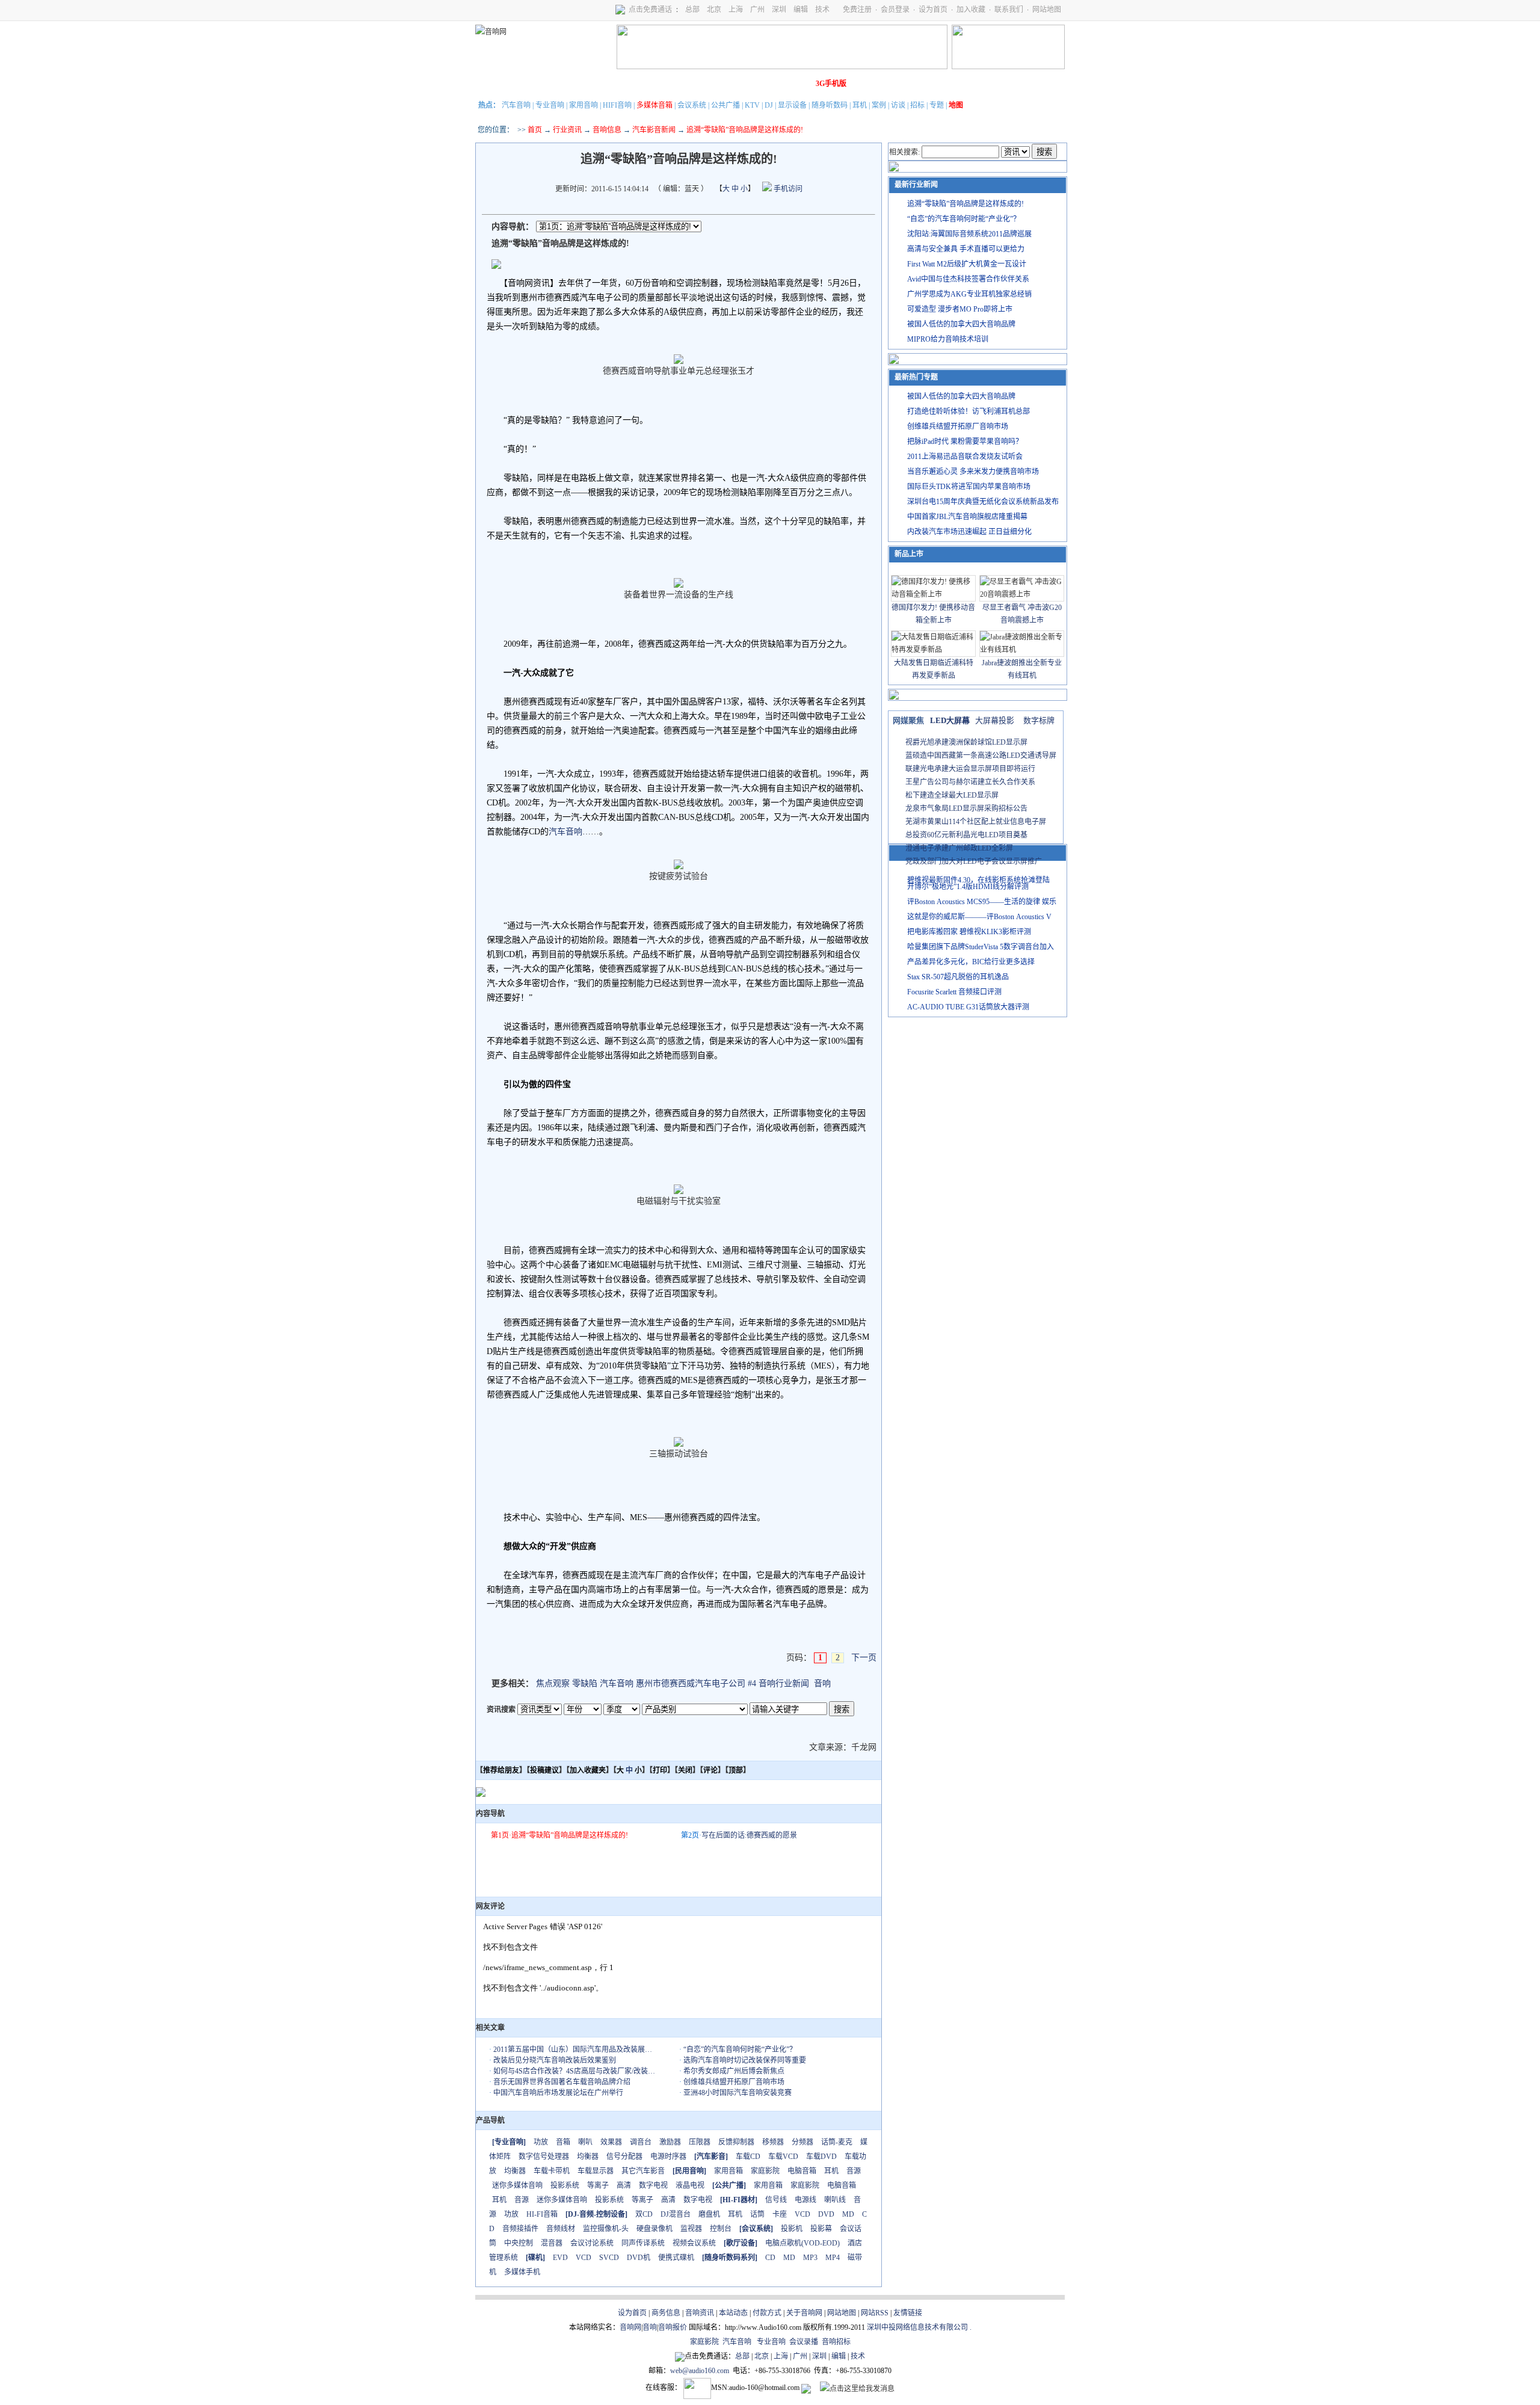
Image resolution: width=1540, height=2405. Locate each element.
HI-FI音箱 (542, 2214)
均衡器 (588, 2157)
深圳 (779, 10)
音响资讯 (700, 2313)
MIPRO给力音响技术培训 (948, 339)
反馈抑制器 (736, 2142)
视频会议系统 (694, 2243)
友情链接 (908, 2313)
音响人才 (762, 84)
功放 (541, 2142)
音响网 (630, 2327)
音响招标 (836, 2342)
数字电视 (653, 2185)
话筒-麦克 (837, 2142)
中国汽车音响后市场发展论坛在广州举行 (558, 2093)
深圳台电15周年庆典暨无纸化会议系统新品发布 (983, 502)
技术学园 (695, 84)
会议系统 (692, 105)
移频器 (773, 2142)
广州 (757, 10)
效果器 (611, 2142)
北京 (714, 10)
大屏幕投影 (995, 720)
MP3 (810, 2258)
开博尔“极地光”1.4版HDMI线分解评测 (968, 887)
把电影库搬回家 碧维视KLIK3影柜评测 (969, 932)
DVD (826, 2214)
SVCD (609, 2258)
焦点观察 (553, 1683)
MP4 (833, 2258)
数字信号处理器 (544, 2157)
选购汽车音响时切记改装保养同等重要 (745, 2060)
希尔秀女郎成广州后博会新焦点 (734, 2071)
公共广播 (725, 105)
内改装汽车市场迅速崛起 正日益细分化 (969, 532)
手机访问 (787, 189)
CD (770, 2258)
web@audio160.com (700, 2371)
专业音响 (550, 105)
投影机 (792, 2229)
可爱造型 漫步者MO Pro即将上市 (960, 309)
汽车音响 (516, 105)
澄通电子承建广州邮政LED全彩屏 (959, 848)
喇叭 (585, 2142)
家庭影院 (661, 84)
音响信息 (607, 130)
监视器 (691, 2229)
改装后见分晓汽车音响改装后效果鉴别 (555, 2060)
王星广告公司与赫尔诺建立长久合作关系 (970, 782)
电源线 (805, 2200)
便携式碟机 (676, 2258)
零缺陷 (585, 1683)
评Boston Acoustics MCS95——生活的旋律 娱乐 (982, 902)
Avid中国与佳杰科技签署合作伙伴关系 (968, 279)
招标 (917, 105)
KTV (752, 105)
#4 (752, 1683)
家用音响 (584, 105)
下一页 (864, 1658)
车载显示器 (596, 2171)
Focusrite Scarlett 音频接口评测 (954, 992)
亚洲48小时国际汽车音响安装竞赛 (738, 2093)
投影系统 (565, 2185)
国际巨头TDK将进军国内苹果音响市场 (969, 487)
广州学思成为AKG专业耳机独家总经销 (969, 294)
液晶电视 (690, 2185)
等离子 (598, 2185)
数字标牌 (1039, 720)
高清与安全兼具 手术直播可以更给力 (966, 249)
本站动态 (733, 2313)
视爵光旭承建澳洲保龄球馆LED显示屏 (966, 742)
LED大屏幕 (950, 720)
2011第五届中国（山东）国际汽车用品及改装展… (573, 2049)
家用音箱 (728, 2171)
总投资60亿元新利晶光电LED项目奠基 (966, 835)
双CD (644, 2214)
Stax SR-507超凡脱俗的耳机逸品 (958, 977)
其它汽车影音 (643, 2171)
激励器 (670, 2142)
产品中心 (560, 84)
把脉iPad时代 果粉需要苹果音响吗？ (965, 442)
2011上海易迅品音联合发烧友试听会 (965, 457)
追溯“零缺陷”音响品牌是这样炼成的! (570, 1835)
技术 (822, 10)
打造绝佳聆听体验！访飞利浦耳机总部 (969, 411)
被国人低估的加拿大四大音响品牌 (961, 324)
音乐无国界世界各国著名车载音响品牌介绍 (562, 2082)
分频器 (802, 2142)
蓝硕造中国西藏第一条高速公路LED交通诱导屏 (981, 756)
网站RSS (875, 2313)
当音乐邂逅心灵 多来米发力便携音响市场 (973, 472)
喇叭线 (835, 2200)
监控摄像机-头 (606, 2229)
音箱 (563, 2142)
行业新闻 (526, 84)
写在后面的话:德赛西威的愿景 (749, 1835)
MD (848, 2214)
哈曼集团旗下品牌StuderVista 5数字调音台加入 (981, 947)
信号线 (776, 2200)
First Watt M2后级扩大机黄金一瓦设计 (967, 264)
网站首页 (493, 84)
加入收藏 (971, 10)
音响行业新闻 (784, 1683)
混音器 (552, 2243)
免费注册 (857, 10)
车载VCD (783, 2157)
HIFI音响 (617, 105)
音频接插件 (520, 2229)
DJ (769, 105)
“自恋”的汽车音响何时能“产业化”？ (740, 2049)
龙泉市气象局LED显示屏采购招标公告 (966, 808)
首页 (535, 130)
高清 (624, 2185)
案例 (879, 105)
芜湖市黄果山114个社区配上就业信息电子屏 (976, 822)
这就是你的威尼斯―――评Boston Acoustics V (979, 917)
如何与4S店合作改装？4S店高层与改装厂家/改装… (574, 2071)
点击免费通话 (650, 10)
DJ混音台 (676, 2214)
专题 (937, 105)
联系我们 (1009, 10)
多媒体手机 (522, 2272)
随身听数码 (830, 105)
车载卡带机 (552, 2171)
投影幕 (821, 2229)
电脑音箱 (802, 2171)
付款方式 (767, 2313)
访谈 (898, 105)
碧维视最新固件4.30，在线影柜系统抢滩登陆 (978, 880)
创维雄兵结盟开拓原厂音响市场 (734, 2082)
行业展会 (728, 84)
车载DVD (821, 2157)
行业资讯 (567, 130)
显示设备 (792, 105)
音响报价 (673, 2327)
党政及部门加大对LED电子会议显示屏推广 (974, 861)
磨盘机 (709, 2214)
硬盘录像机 (654, 2229)
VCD (802, 2214)
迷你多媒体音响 (517, 2185)
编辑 (801, 10)
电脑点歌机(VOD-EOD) (802, 2243)
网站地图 (1047, 10)
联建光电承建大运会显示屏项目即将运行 (970, 769)
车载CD (748, 2157)
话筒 (757, 2214)
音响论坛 (796, 84)
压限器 (700, 2142)
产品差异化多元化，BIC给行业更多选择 (971, 962)
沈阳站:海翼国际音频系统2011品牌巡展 (969, 234)
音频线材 (561, 2229)
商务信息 (666, 2313)
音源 (854, 2171)
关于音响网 (804, 2313)
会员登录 (895, 10)
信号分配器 (624, 2157)
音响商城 (627, 84)
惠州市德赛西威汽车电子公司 (691, 1683)
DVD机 (639, 2258)
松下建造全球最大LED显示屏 (952, 795)
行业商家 (594, 84)
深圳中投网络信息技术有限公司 (917, 2327)
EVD (560, 2258)
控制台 (721, 2229)
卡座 (780, 2214)
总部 (692, 10)
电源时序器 (668, 2157)
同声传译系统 (643, 2243)
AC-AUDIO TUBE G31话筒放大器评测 (968, 1007)
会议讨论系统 (592, 2243)
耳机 (860, 105)
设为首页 (933, 10)
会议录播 (804, 2342)
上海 (736, 10)
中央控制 (519, 2243)
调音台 (641, 2142)
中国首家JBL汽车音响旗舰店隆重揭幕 (967, 517)
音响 (822, 1683)
